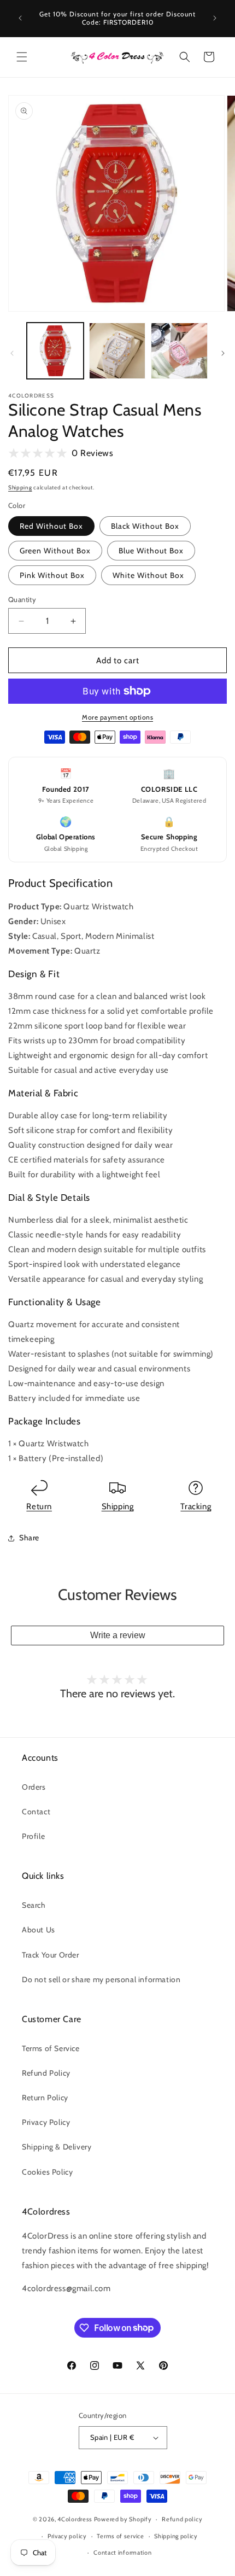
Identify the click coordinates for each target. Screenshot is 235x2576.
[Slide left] (12, 353)
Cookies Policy (47, 2172)
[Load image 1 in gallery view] (55, 351)
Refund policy (182, 2519)
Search (34, 1905)
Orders (34, 1787)
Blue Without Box (151, 551)
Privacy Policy (46, 2122)
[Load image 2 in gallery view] (117, 351)
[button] (22, 57)
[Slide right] (223, 353)
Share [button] (29, 1538)
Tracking (196, 1506)
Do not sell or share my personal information (101, 1979)
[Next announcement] (215, 18)
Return (39, 1506)
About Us (39, 1930)
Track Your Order (51, 1955)
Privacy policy (67, 2536)
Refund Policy (46, 2073)
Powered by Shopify (123, 2519)
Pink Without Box (52, 575)
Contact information (122, 2552)
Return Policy (45, 2098)
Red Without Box (51, 526)
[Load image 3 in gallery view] (179, 351)
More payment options (117, 717)
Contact (36, 1812)
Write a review (118, 1635)
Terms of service (120, 2536)
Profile (33, 1836)
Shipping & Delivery (57, 2147)
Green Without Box (55, 551)
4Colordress (75, 2519)
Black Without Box (145, 526)
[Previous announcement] (20, 18)
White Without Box (148, 575)
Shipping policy (176, 2536)
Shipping (20, 487)
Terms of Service (51, 2048)
